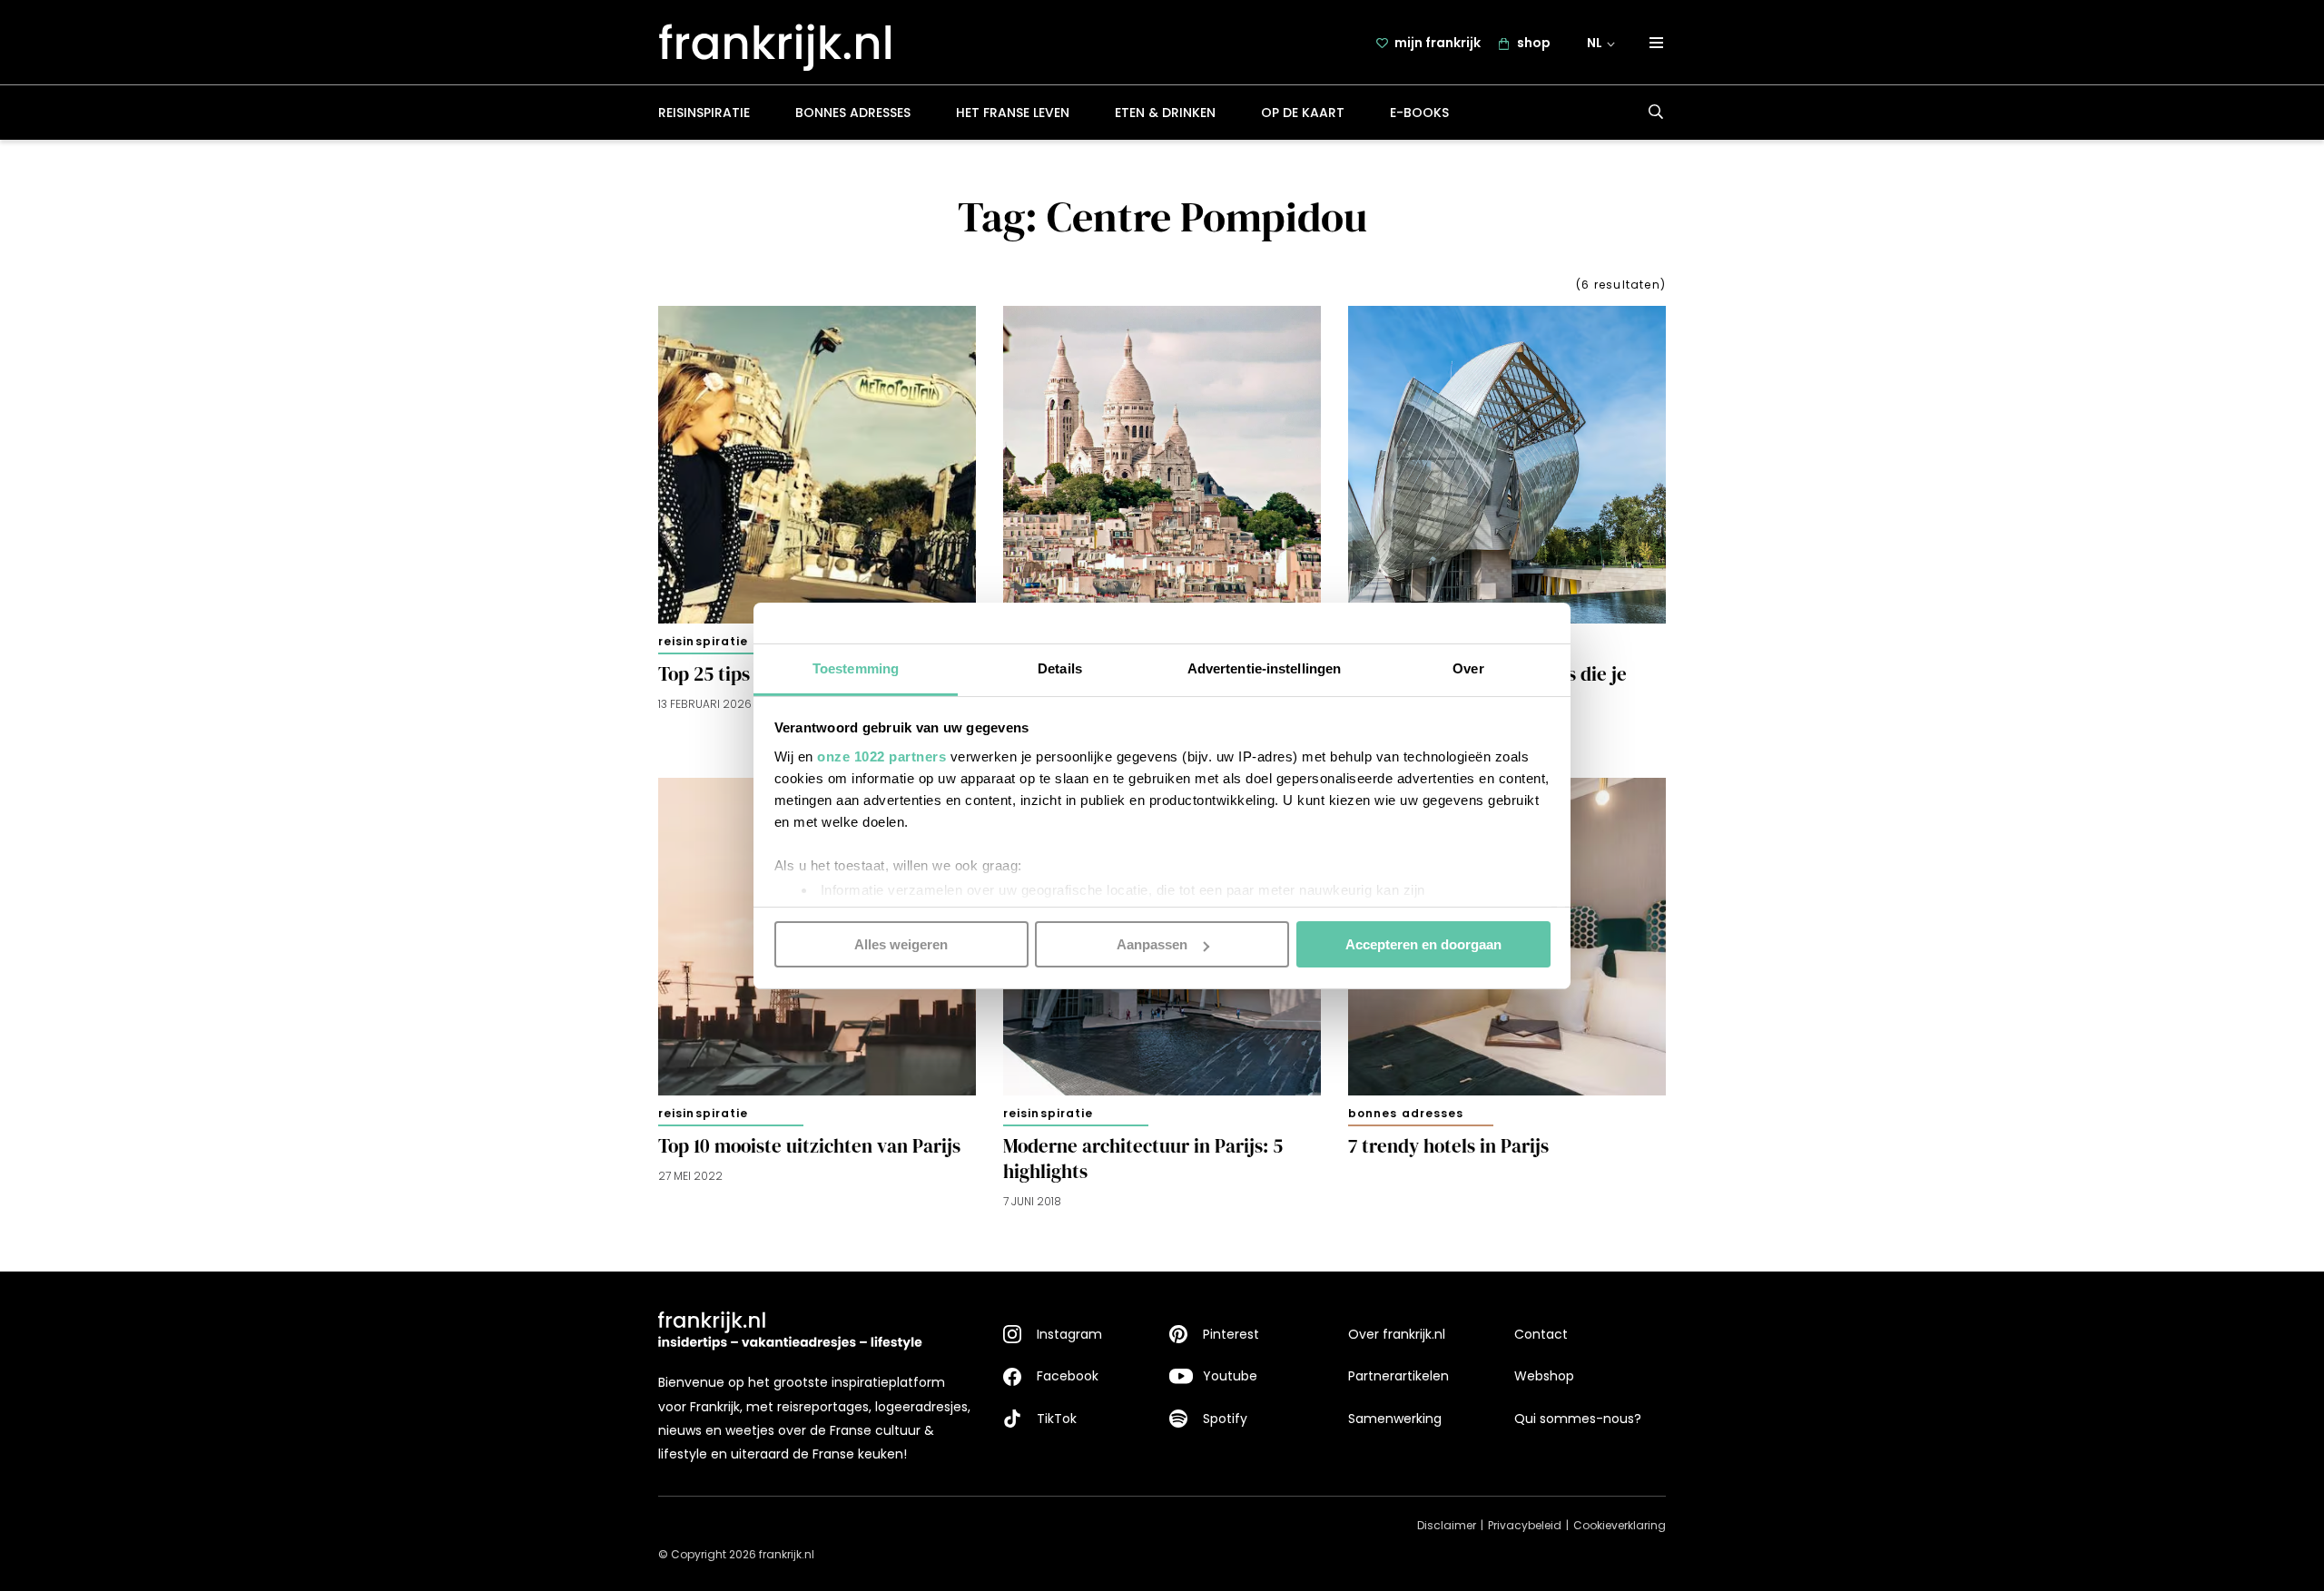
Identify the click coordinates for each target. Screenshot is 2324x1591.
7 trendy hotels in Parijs (1448, 1146)
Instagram (1069, 1334)
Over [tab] (1468, 668)
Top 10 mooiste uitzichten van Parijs (809, 1146)
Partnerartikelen (1398, 1376)
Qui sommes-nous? (1578, 1419)
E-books (1419, 113)
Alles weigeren (901, 944)
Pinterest (1231, 1334)
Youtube (1230, 1376)
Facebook (1068, 1376)
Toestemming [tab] (856, 668)
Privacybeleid (1525, 1525)
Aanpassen (1152, 944)
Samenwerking (1395, 1419)
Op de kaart (1303, 113)
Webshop (1544, 1376)
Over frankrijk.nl (1397, 1334)
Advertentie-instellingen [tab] (1264, 668)
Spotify (1225, 1419)
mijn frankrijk (1438, 43)
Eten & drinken (1165, 113)
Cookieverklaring (1620, 1525)
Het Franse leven (1013, 113)
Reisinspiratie (704, 113)
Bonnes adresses (853, 113)
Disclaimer (1447, 1525)
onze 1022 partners (881, 756)
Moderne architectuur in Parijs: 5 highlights (1143, 1159)
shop (1534, 43)
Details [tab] (1060, 668)
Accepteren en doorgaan (1423, 944)
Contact (1541, 1334)
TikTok (1057, 1419)
